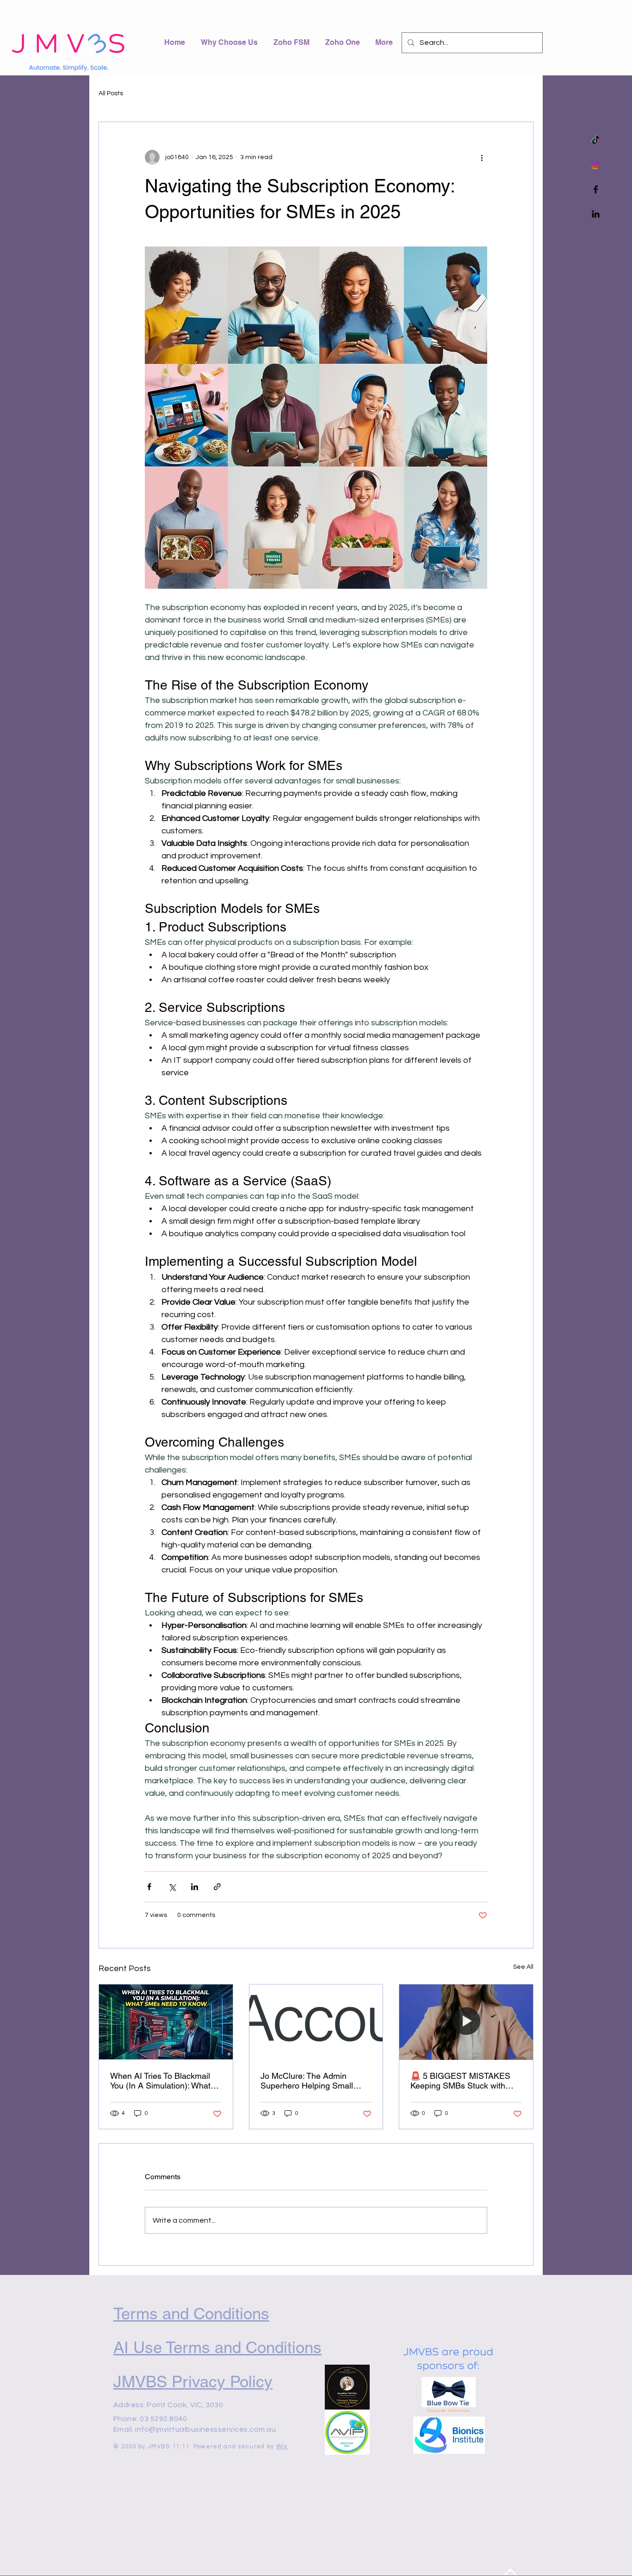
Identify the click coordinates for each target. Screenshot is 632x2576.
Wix (282, 2447)
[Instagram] (596, 165)
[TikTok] (596, 140)
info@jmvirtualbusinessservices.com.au (205, 2429)
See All (523, 1967)
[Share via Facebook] (149, 1887)
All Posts (111, 93)
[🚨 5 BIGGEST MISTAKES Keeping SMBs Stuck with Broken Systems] (466, 2022)
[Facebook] (596, 189)
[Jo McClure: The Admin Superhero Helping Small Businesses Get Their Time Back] (316, 2022)
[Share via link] (217, 1887)
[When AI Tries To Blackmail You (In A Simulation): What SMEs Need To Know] (166, 2022)
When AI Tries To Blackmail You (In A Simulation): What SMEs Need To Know (160, 2081)
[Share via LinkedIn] (195, 1887)
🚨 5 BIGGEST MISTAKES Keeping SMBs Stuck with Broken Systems (460, 2081)
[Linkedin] (596, 214)
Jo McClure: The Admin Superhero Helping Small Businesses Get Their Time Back (310, 2081)
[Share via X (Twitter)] (172, 1887)
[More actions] (482, 157)
